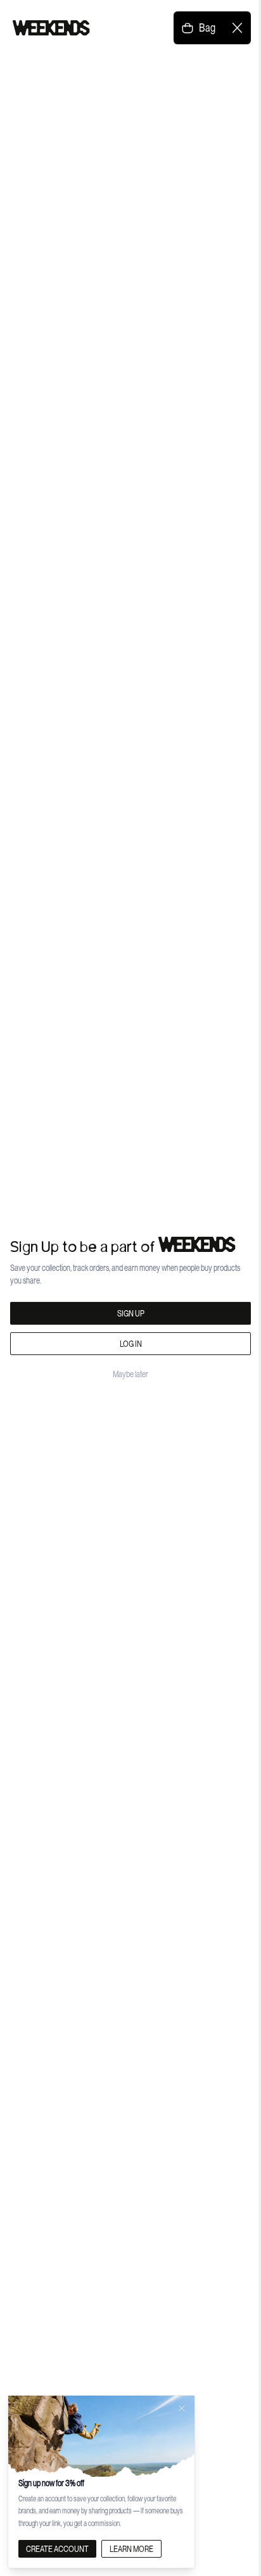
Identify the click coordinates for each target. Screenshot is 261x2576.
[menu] (237, 28)
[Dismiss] (182, 2408)
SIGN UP (131, 1313)
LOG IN (131, 1344)
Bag (207, 28)
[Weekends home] (51, 28)
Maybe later (130, 1374)
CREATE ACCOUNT (57, 2549)
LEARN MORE (131, 2549)
